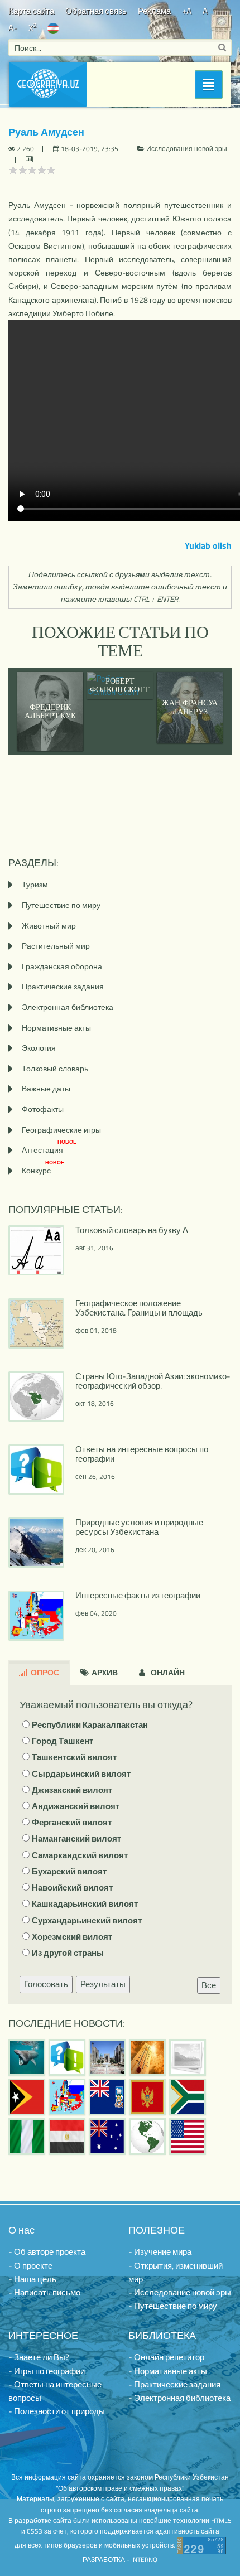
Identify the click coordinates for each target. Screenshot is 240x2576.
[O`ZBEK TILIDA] (53, 28)
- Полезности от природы (57, 2411)
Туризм (35, 884)
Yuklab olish (208, 545)
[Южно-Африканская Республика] (188, 2097)
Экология (39, 1048)
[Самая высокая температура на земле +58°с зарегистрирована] (188, 2057)
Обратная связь (96, 11)
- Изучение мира (160, 2252)
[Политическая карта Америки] (147, 2137)
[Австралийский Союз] (107, 2137)
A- (13, 28)
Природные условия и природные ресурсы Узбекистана (139, 1527)
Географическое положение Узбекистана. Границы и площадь (139, 1308)
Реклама (154, 11)
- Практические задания (174, 2384)
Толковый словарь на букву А (132, 1230)
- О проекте (30, 2266)
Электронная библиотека (68, 1007)
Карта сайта (31, 11)
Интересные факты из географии (138, 1595)
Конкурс (43, 1170)
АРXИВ (104, 1672)
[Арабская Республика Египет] (67, 2137)
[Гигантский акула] (27, 2057)
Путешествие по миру (61, 905)
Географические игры (61, 1130)
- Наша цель (32, 2279)
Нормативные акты (56, 1028)
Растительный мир (56, 946)
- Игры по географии (47, 2371)
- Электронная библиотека (179, 2398)
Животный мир (49, 925)
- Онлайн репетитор (166, 2357)
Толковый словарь (55, 1068)
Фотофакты (43, 1109)
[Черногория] (147, 2097)
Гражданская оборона (62, 966)
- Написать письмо (44, 2292)
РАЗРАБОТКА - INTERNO (120, 2560)
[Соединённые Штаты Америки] (188, 2137)
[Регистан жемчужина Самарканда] (107, 2057)
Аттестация (49, 1150)
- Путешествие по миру (173, 2306)
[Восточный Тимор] (27, 2097)
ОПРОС (44, 1672)
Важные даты (46, 1088)
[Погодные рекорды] (147, 2057)
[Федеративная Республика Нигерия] (27, 2137)
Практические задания (63, 986)
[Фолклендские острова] (107, 2097)
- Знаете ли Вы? (39, 2357)
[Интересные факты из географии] (67, 2097)
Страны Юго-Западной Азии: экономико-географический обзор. (153, 1381)
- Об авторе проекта (47, 2252)
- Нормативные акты (168, 2371)
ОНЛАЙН (167, 1672)
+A (187, 11)
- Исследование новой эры (180, 2292)
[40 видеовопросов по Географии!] (67, 2057)
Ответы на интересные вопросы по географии (142, 1454)
